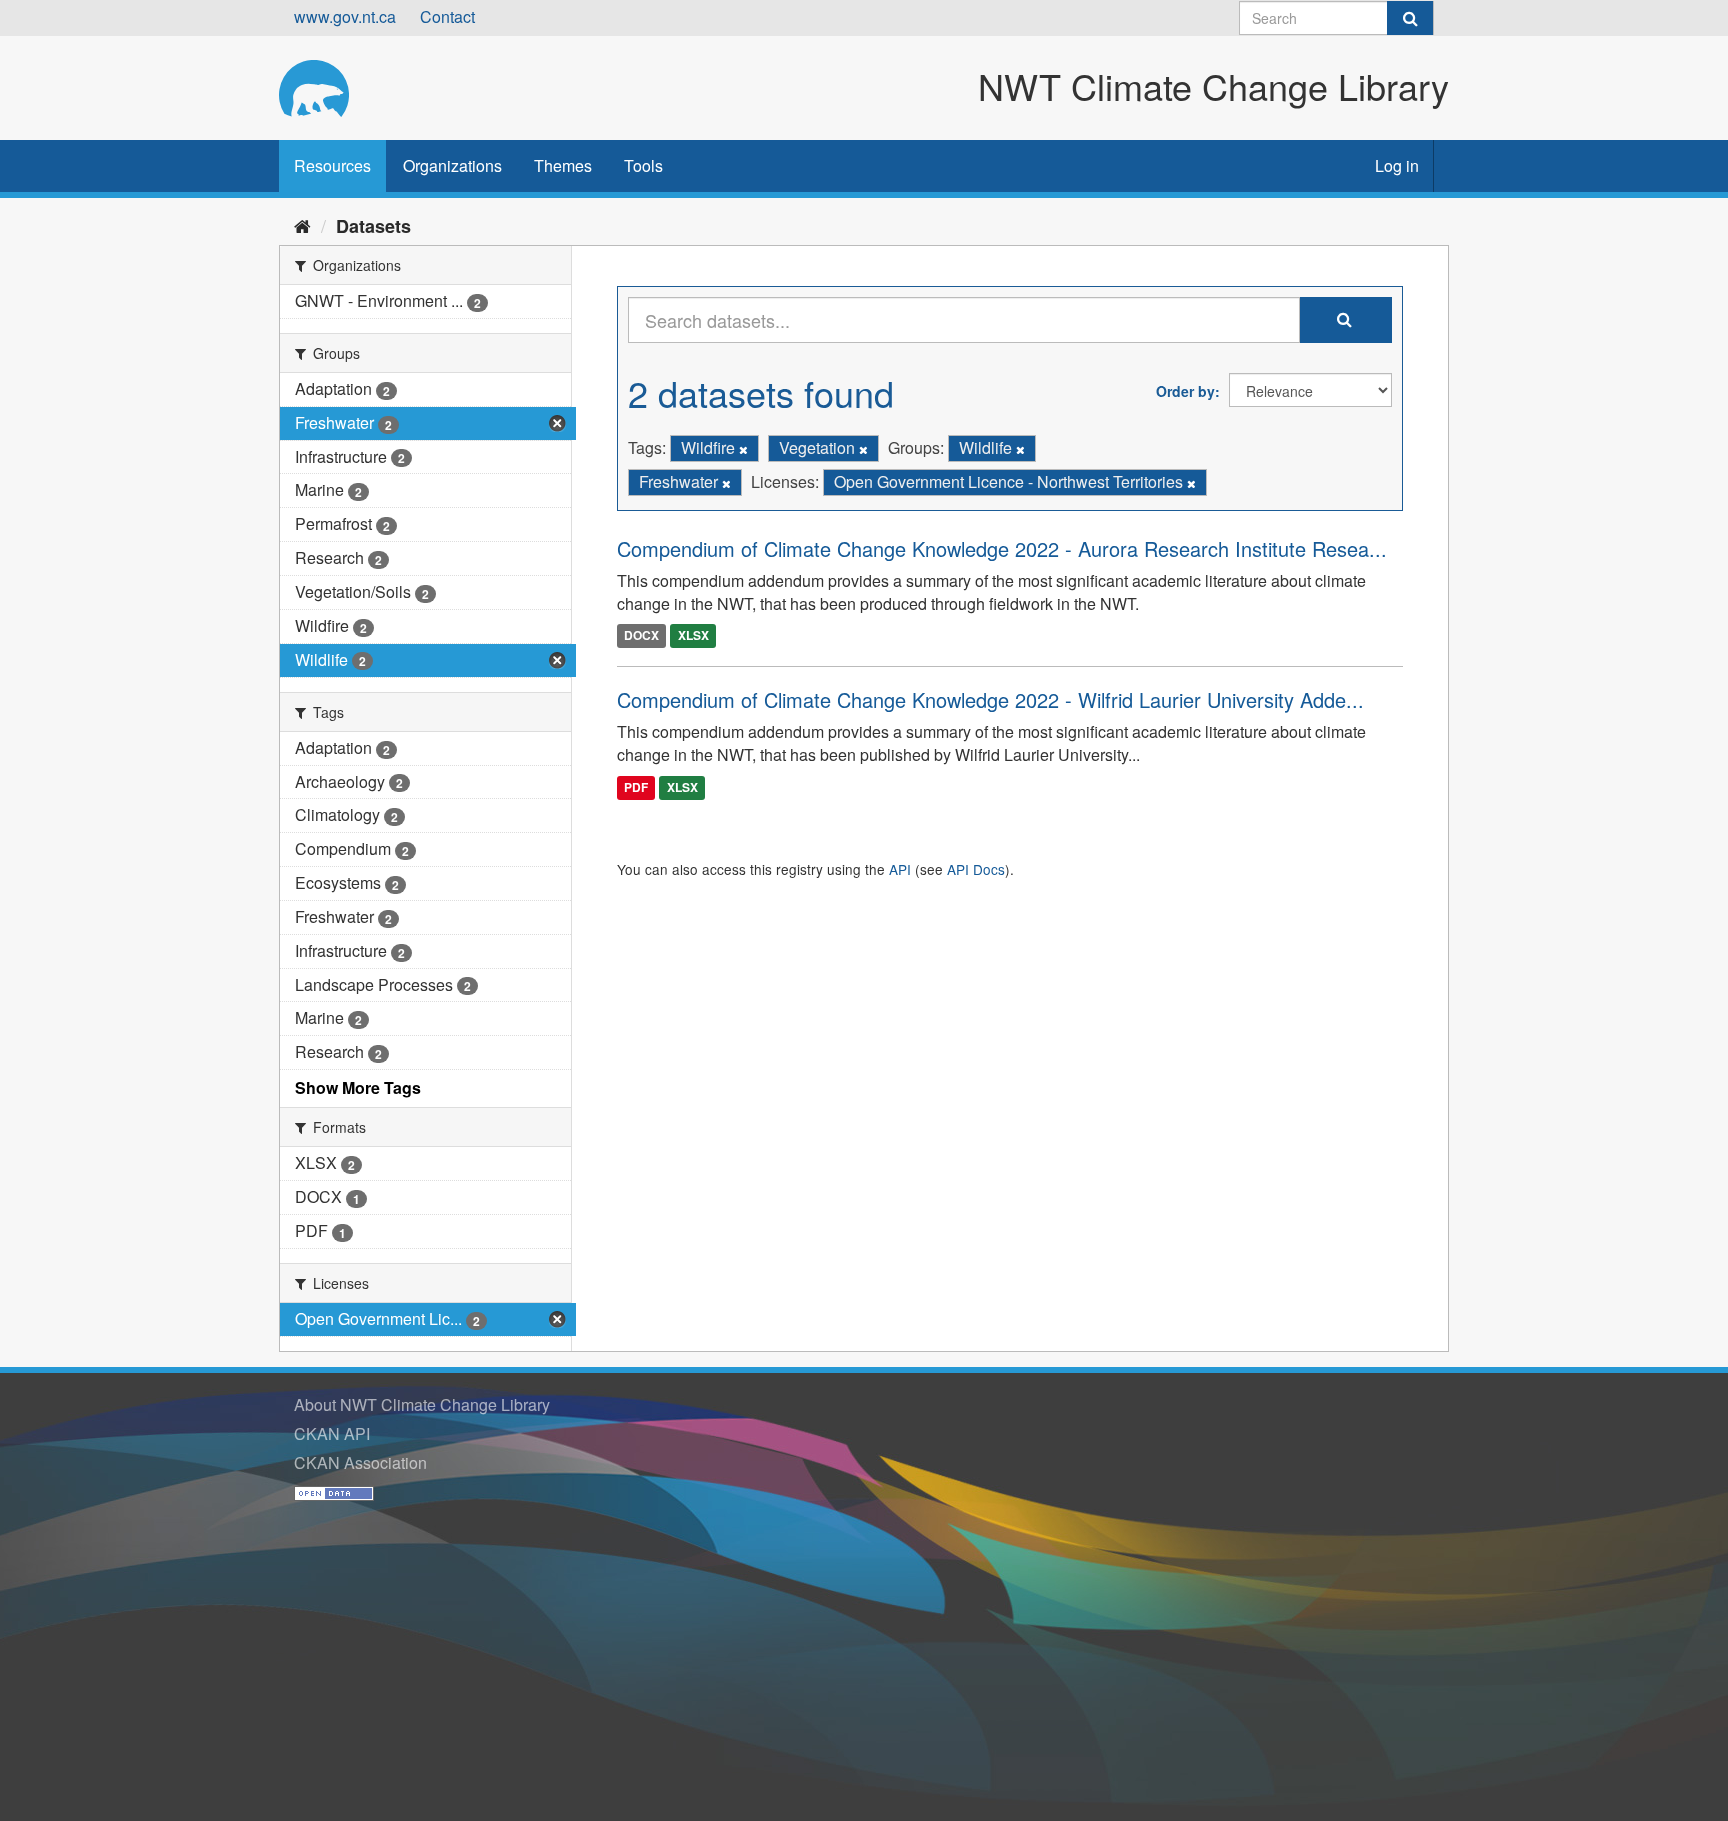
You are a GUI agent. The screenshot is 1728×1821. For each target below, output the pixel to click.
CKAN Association (360, 1462)
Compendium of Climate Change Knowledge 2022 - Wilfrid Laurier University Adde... (990, 699)
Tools (643, 165)
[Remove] (743, 449)
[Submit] (1410, 18)
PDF (636, 787)
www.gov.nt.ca (345, 16)
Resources (332, 165)
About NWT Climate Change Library (422, 1404)
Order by (1185, 391)
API (900, 869)
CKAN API (332, 1433)
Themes (563, 165)
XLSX (693, 635)
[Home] (302, 225)
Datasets (373, 226)
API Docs (976, 869)
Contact (447, 16)
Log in (1397, 165)
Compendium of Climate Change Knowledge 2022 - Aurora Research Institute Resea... (1002, 548)
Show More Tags (358, 1087)
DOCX (641, 635)
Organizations (452, 165)
